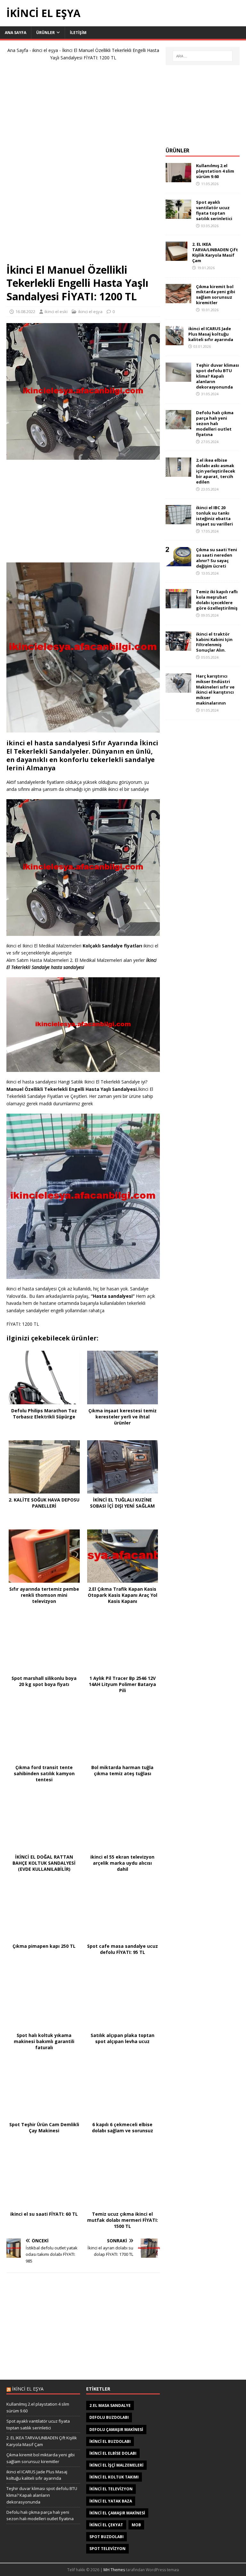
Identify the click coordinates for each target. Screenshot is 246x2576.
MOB (136, 2525)
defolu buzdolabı (109, 2417)
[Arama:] (203, 56)
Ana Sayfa (18, 50)
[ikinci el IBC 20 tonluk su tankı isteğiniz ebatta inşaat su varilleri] (178, 521)
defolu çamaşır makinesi (116, 2430)
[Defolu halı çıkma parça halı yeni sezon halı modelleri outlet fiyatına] (178, 426)
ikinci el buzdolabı (110, 2441)
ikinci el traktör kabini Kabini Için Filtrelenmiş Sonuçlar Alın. (214, 642)
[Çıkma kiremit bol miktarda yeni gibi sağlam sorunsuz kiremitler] (178, 299)
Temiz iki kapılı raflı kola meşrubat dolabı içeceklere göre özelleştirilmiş (217, 600)
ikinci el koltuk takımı (114, 2477)
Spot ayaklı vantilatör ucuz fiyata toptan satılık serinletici (214, 210)
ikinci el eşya (45, 50)
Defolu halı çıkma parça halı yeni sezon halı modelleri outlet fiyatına (215, 424)
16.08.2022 (25, 312)
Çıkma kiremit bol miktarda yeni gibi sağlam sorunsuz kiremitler (216, 295)
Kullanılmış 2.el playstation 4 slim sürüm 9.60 (215, 171)
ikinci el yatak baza (111, 2501)
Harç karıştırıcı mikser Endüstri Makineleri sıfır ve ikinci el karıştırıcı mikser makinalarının (215, 689)
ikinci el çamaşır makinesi (117, 2513)
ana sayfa (16, 33)
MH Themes (114, 2570)
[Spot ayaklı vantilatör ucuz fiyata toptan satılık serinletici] (178, 215)
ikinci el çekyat (106, 2525)
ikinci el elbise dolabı (113, 2453)
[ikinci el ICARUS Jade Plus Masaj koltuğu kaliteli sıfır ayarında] (175, 341)
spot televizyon (107, 2549)
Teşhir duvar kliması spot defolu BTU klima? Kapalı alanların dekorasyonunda (217, 376)
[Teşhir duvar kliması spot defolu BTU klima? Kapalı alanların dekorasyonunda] (178, 378)
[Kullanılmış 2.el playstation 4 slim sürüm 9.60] (178, 179)
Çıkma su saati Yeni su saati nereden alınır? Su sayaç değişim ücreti (217, 558)
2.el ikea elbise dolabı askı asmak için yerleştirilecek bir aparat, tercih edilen (216, 471)
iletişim (78, 33)
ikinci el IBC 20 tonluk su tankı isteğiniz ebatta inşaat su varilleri (214, 516)
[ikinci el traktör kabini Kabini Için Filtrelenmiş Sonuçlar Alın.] (178, 647)
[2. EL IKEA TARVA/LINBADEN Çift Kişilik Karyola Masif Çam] (176, 257)
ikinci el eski (56, 312)
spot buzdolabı (107, 2537)
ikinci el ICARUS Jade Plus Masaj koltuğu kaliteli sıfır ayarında (211, 334)
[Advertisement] (83, 165)
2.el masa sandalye (110, 2405)
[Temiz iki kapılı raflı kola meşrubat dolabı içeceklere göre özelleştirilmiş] (178, 605)
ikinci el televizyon (111, 2489)
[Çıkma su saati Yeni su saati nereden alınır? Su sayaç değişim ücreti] (178, 563)
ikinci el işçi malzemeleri (116, 2465)
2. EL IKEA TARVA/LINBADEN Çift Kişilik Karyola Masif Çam (215, 252)
